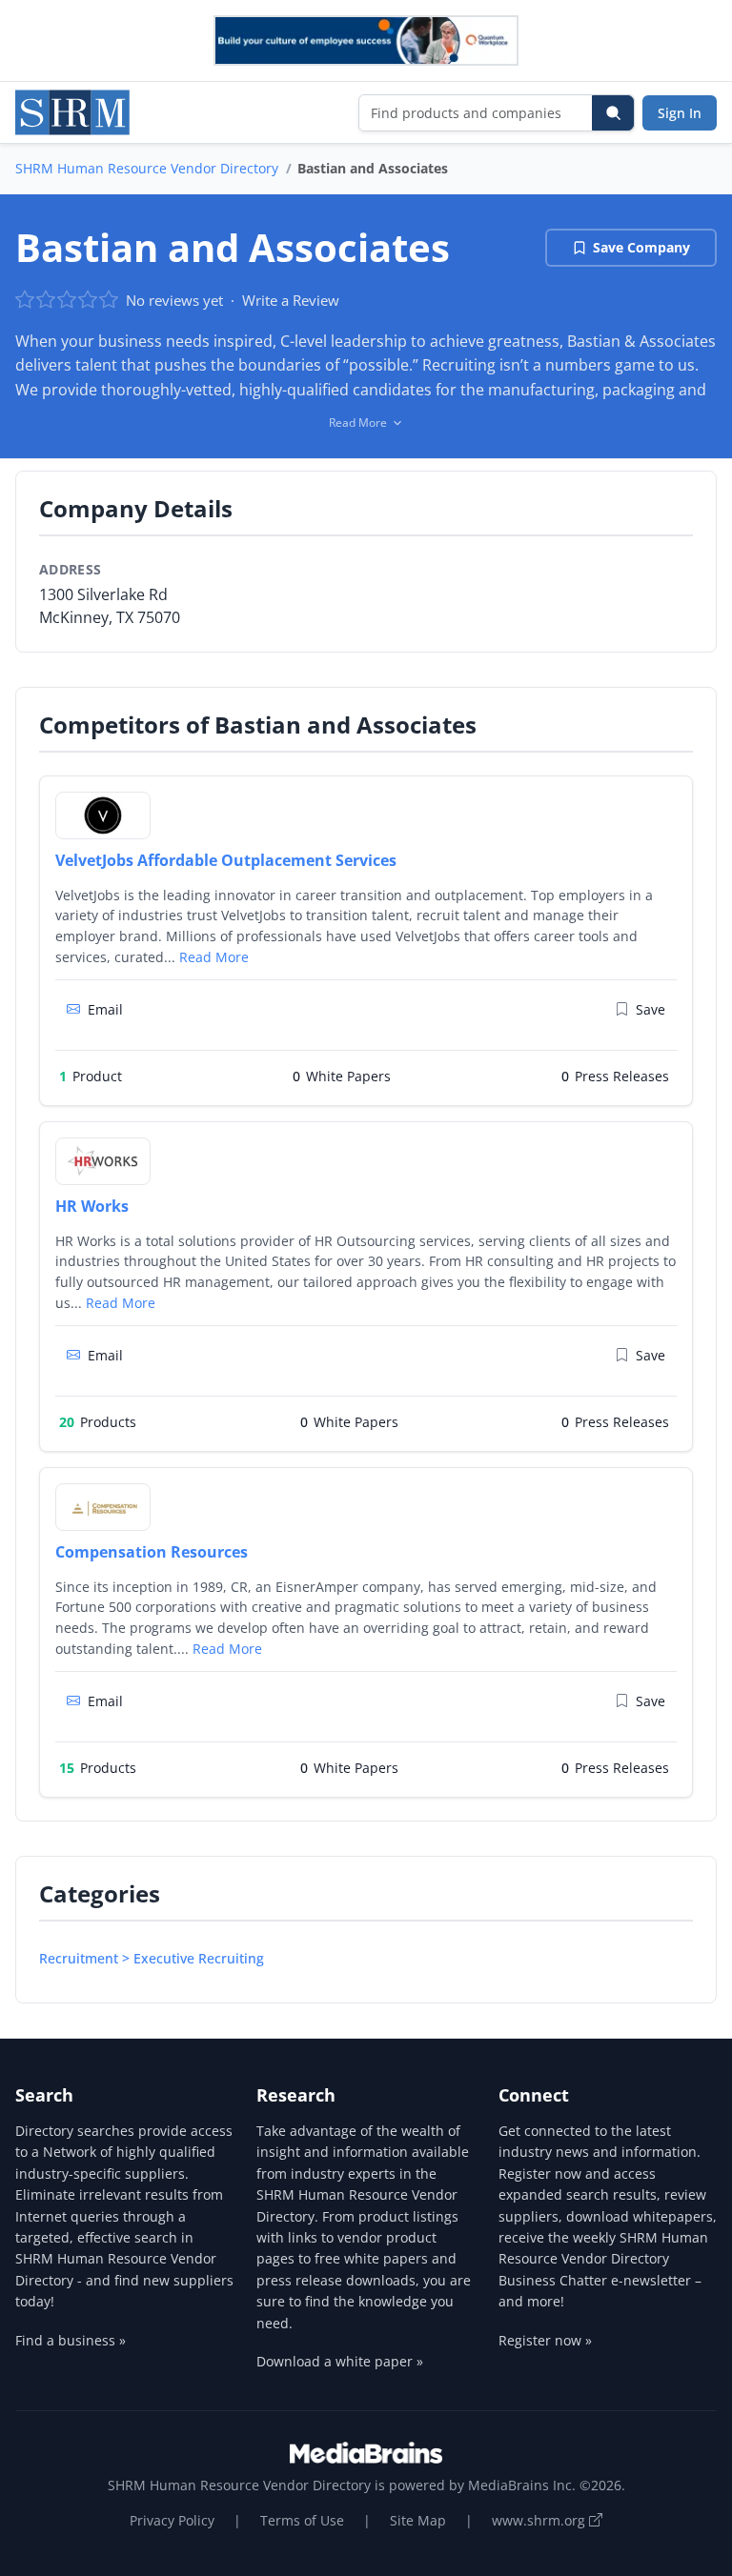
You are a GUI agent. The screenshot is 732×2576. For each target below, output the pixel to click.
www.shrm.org (540, 2520)
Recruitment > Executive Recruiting (152, 1958)
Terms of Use (302, 2520)
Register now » (545, 2340)
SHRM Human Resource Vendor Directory (147, 168)
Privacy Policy (172, 2520)
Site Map (418, 2520)
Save (651, 1009)
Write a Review (291, 300)
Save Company (641, 247)
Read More (214, 957)
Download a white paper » (340, 2361)
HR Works (92, 1206)
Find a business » (71, 2340)
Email (105, 1009)
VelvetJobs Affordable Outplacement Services (226, 860)
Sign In (680, 113)
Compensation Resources (152, 1552)
